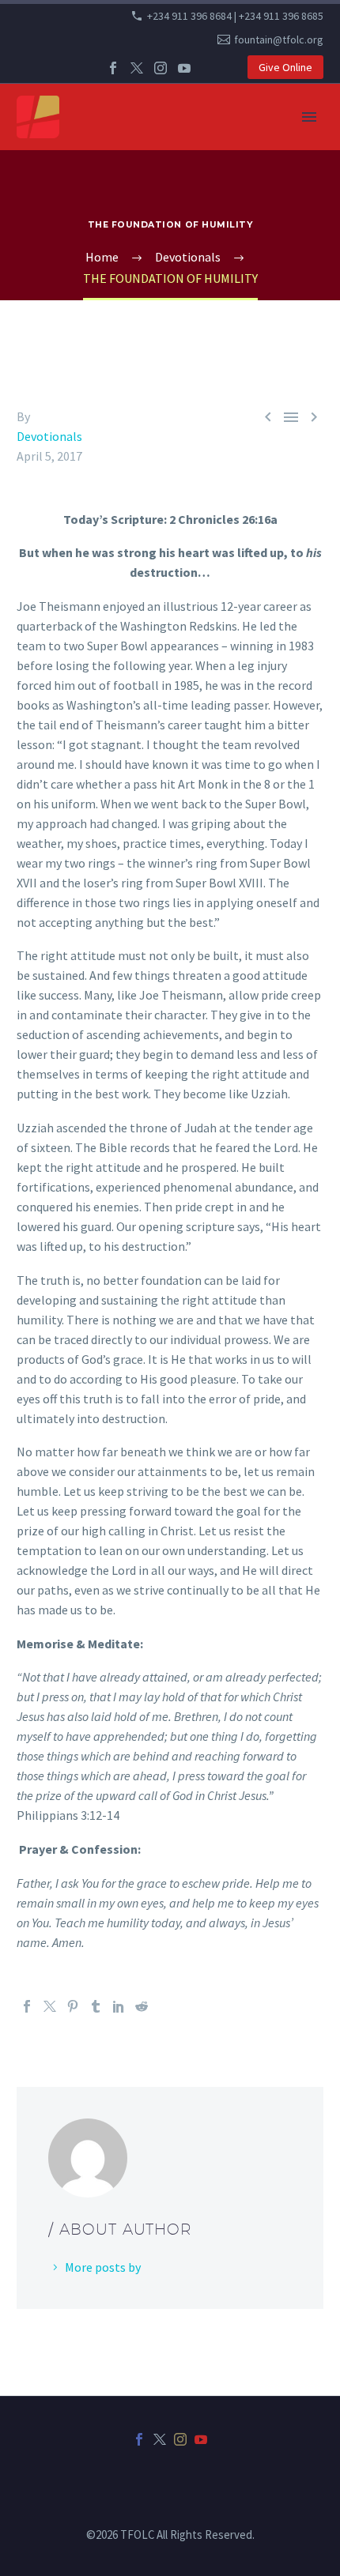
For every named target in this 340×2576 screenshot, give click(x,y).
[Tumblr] (96, 2006)
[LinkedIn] (119, 2006)
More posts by (103, 2267)
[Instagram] (161, 68)
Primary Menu (309, 117)
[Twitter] (137, 68)
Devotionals (49, 436)
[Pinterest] (73, 2006)
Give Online (285, 67)
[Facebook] (113, 68)
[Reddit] (142, 2006)
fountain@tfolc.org (279, 40)
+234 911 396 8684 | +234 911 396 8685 (235, 16)
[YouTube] (184, 68)
